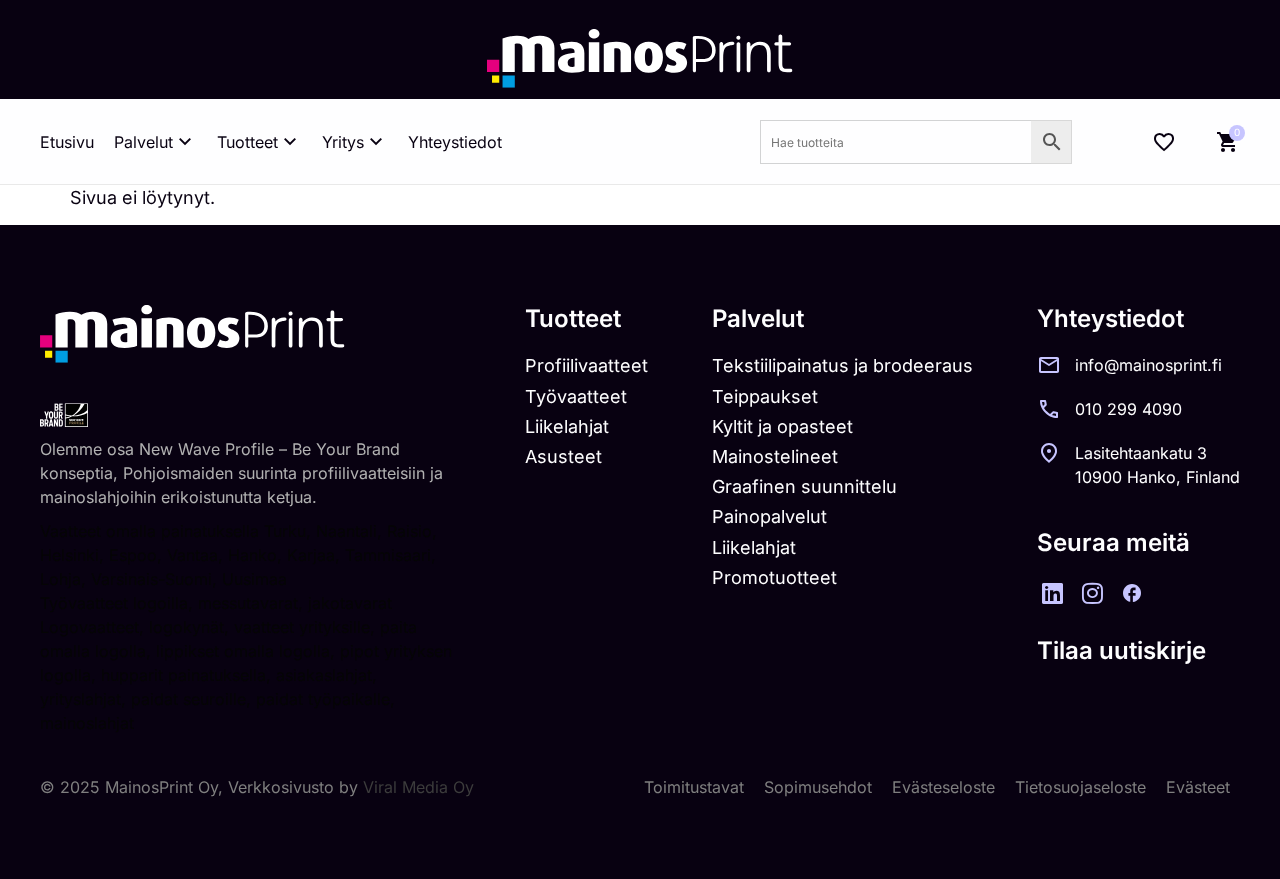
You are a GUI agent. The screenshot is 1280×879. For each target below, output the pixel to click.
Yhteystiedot (455, 142)
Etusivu (67, 142)
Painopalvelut (769, 516)
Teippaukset (765, 396)
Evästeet (1198, 787)
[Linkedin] (1052, 593)
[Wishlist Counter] (1164, 142)
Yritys (343, 142)
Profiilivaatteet (586, 365)
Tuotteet (247, 142)
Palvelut (143, 142)
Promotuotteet (774, 577)
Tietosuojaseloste (1080, 787)
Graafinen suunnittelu (804, 486)
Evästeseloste (943, 787)
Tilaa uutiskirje (1121, 650)
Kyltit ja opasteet (782, 426)
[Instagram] (1092, 593)
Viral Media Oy (418, 787)
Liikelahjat (567, 426)
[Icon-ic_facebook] (1132, 593)
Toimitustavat (694, 787)
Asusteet (563, 456)
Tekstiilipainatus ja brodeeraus (842, 365)
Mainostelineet (775, 456)
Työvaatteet (576, 396)
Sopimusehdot (818, 787)
